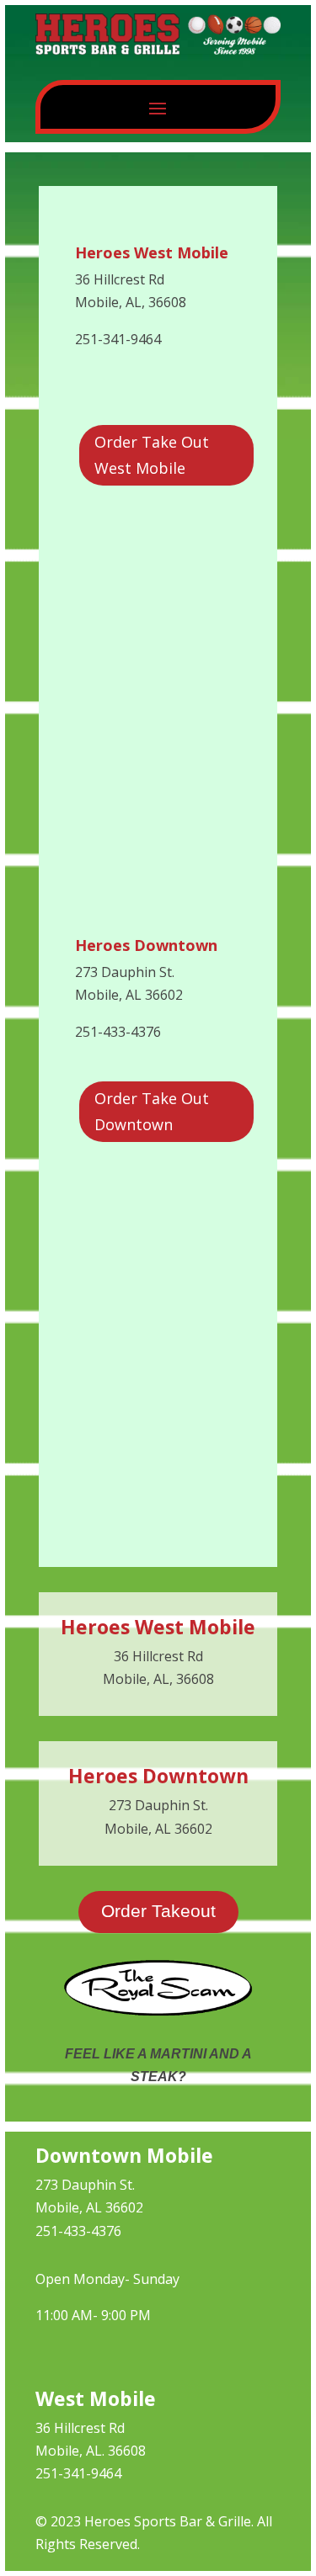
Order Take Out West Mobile (152, 455)
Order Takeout (158, 1911)
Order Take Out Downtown (152, 1111)
